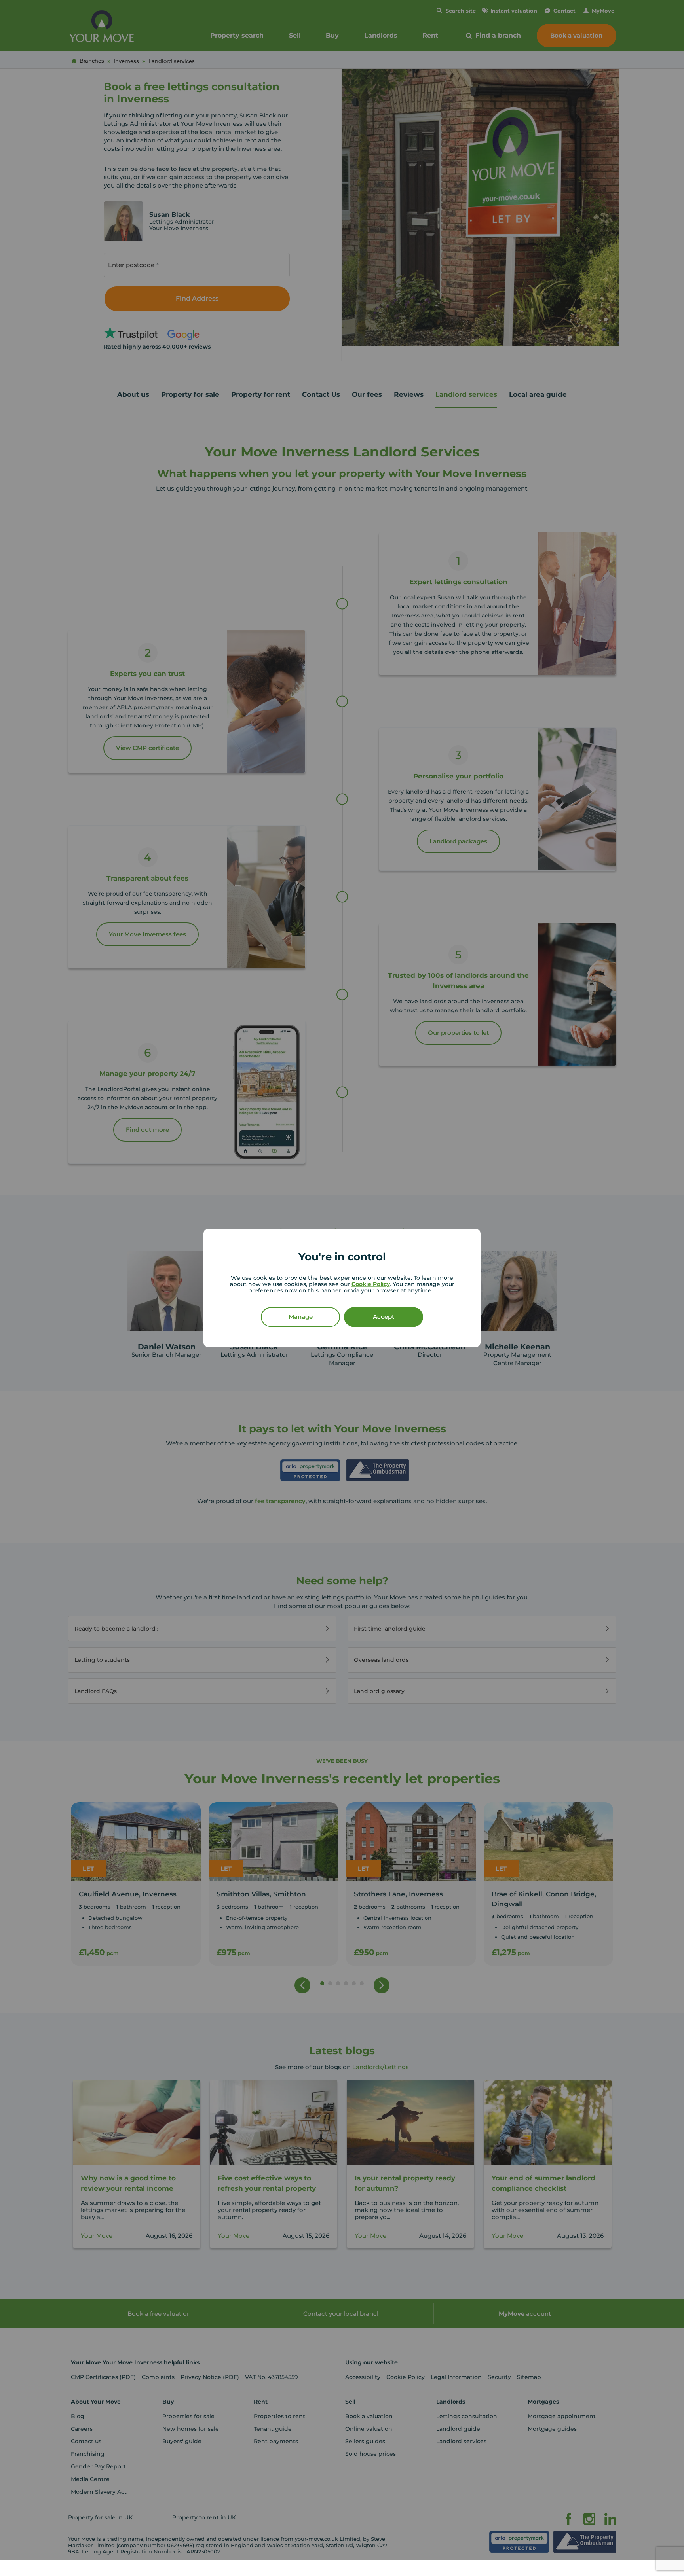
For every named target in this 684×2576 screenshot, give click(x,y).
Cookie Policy (371, 1284)
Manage (301, 1317)
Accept (384, 1317)
